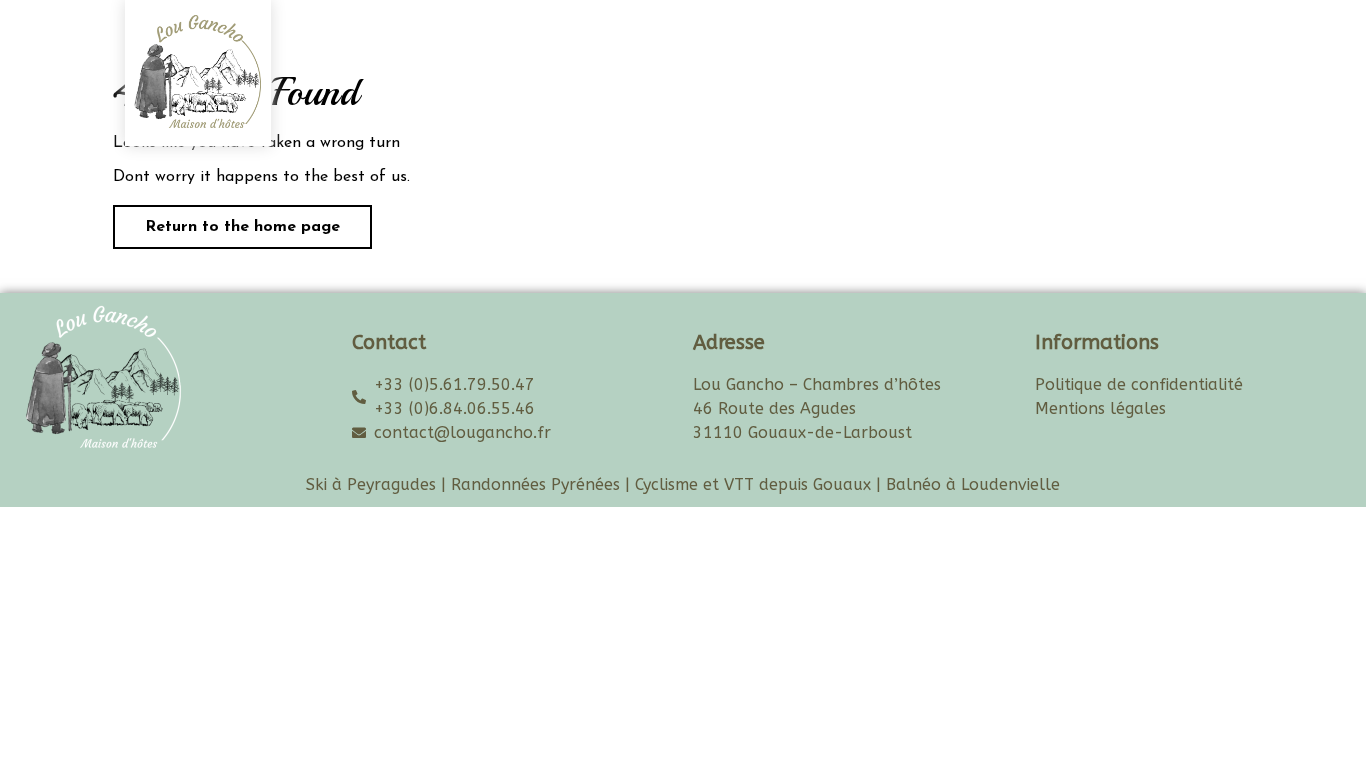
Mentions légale (1097, 408)
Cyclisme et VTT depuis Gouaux (753, 484)
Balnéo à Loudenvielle (973, 484)
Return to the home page (226, 220)
